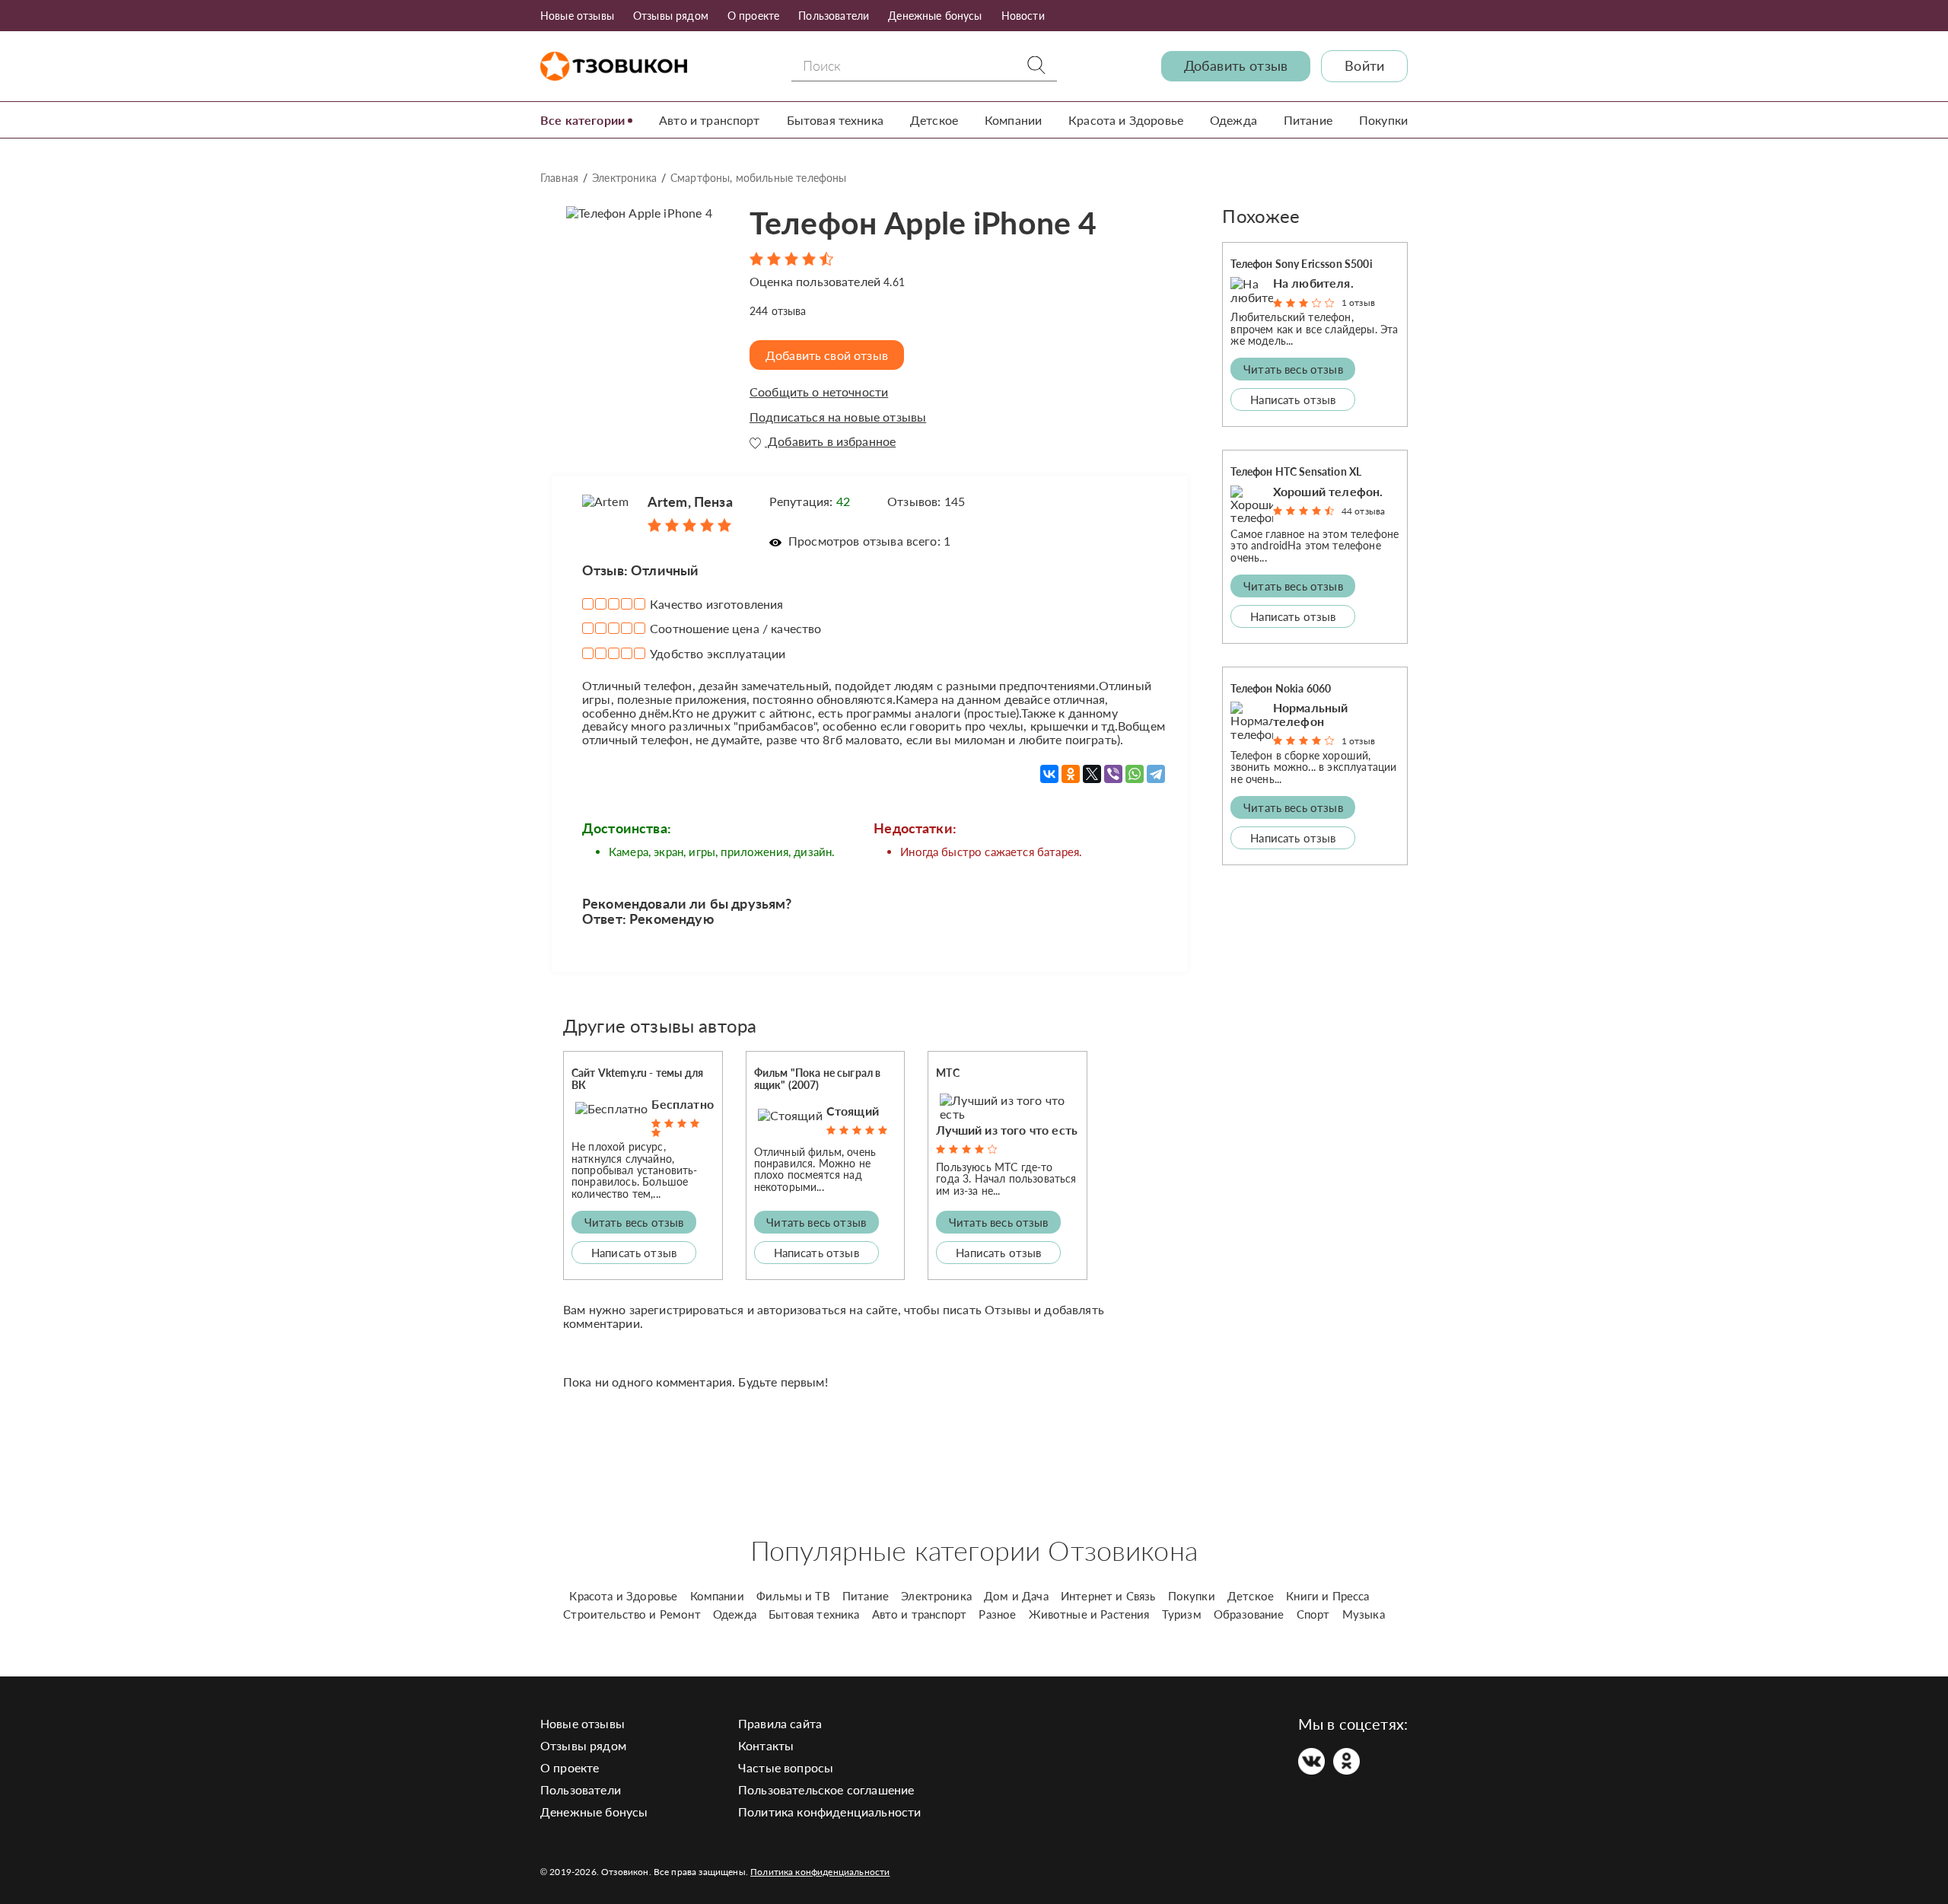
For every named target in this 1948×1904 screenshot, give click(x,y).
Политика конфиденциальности (829, 1812)
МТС (947, 1073)
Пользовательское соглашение (826, 1789)
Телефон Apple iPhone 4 (923, 223)
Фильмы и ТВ (793, 1596)
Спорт (1313, 1614)
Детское (934, 120)
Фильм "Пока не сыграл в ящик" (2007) (818, 1078)
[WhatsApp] (1135, 774)
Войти (1364, 66)
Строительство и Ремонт (632, 1614)
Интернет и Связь (1108, 1596)
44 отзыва (1363, 511)
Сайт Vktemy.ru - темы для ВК (637, 1078)
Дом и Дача (1016, 1596)
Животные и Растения (1089, 1614)
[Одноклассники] (1071, 774)
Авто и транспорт (710, 120)
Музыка (1364, 1614)
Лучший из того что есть (1007, 1130)
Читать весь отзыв (634, 1222)
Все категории (582, 120)
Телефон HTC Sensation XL (1296, 471)
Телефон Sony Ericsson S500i (1301, 264)
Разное (997, 1614)
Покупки (1383, 120)
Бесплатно (682, 1104)
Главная (559, 178)
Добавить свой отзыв (827, 355)
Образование (1249, 1614)
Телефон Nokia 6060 (1281, 688)
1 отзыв (1358, 302)
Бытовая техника (835, 120)
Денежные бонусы (935, 16)
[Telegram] (1156, 774)
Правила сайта (780, 1723)
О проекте (753, 16)
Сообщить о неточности (819, 392)
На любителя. (1313, 283)
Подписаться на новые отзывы (838, 417)
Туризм (1182, 1614)
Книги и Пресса (1327, 1596)
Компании (1013, 120)
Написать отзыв (634, 1253)
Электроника (624, 178)
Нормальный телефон (1311, 714)
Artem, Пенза (690, 501)
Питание (1308, 120)
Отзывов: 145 (926, 501)
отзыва (778, 311)
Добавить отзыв (1236, 66)
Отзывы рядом (671, 16)
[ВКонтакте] (1049, 774)
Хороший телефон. (1328, 492)
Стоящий (853, 1111)
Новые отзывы (577, 16)
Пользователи (834, 16)
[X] (1092, 774)
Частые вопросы (786, 1767)
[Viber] (1113, 774)
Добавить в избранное (830, 441)
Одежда (1233, 120)
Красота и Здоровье (1126, 120)
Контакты (766, 1745)
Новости (1023, 16)
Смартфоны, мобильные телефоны (759, 178)
